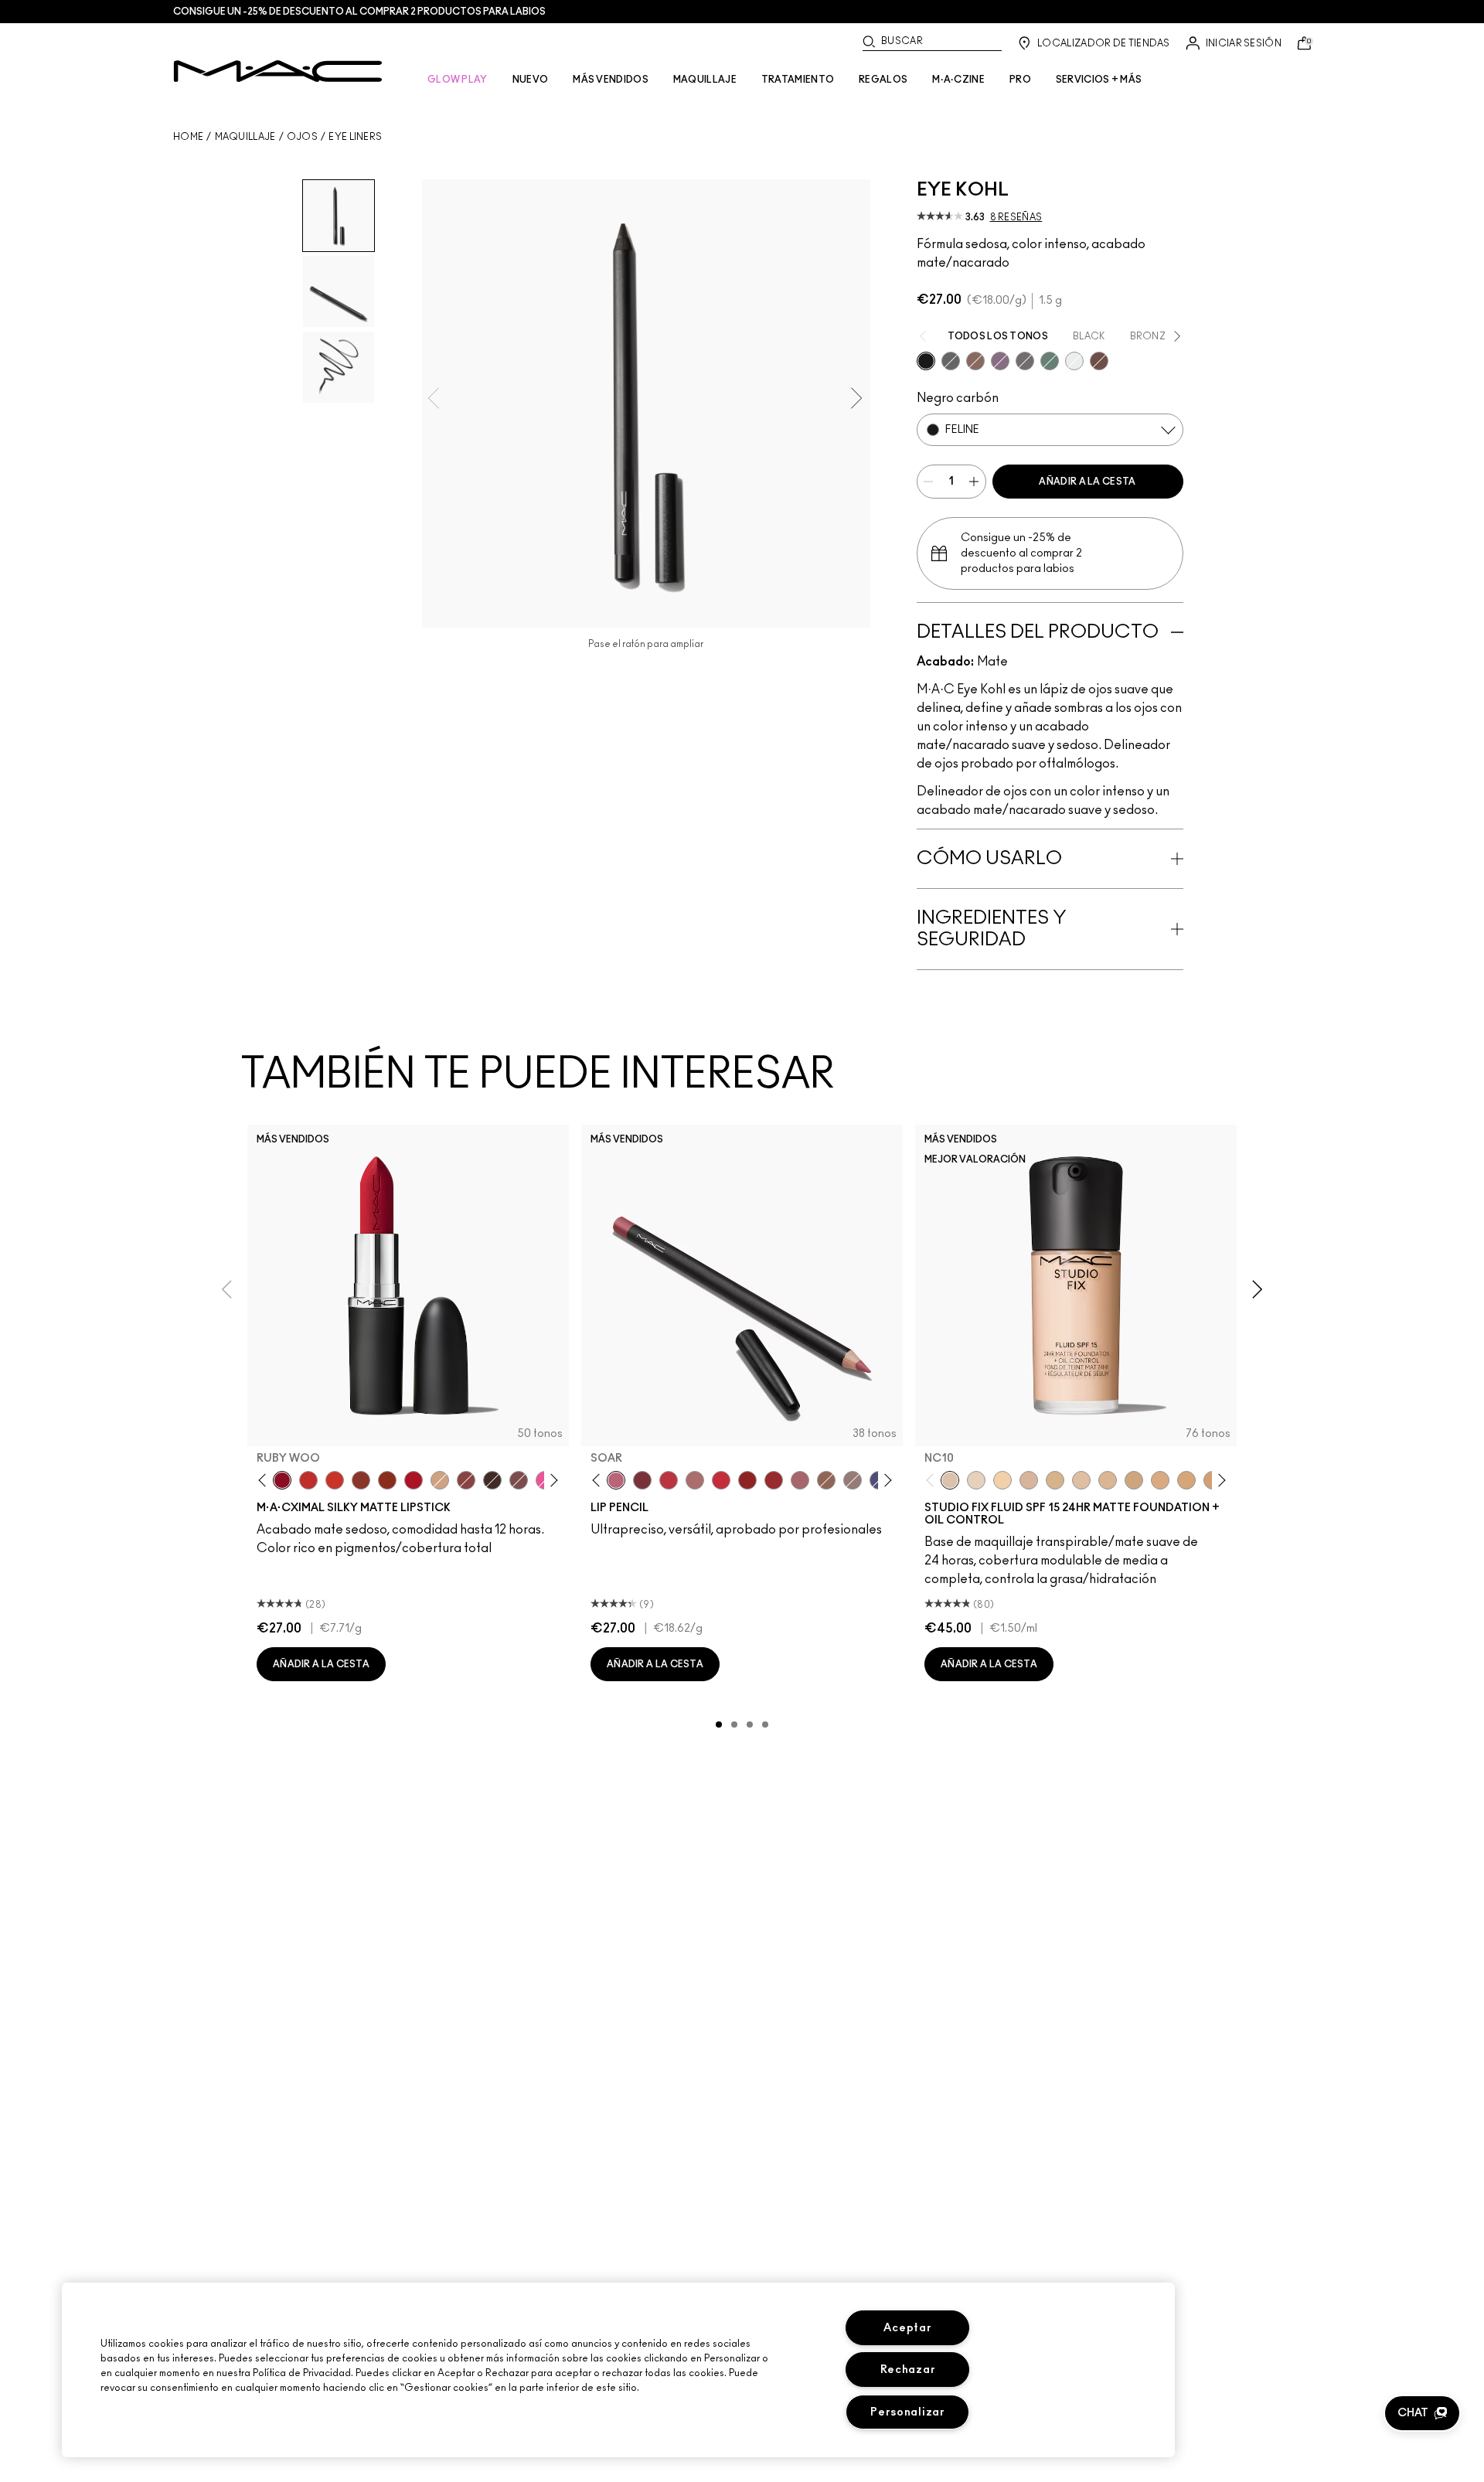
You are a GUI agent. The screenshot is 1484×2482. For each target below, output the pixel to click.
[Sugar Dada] (361, 1480)
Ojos (302, 137)
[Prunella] (1000, 361)
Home (188, 137)
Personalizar (908, 2412)
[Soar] (519, 1480)
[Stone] (853, 1480)
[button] (1422, 2413)
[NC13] (1002, 1480)
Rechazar (908, 2370)
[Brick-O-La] (642, 1480)
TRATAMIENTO (798, 80)
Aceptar (907, 2328)
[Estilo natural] (440, 1480)
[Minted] (1050, 361)
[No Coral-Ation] (308, 1480)
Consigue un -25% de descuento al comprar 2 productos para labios (359, 12)
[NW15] (1186, 1480)
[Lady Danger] (335, 1480)
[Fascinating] (1074, 361)
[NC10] (950, 1480)
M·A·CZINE (958, 80)
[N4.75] (1081, 1480)
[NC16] (1108, 1480)
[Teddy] (975, 361)
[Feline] (926, 361)
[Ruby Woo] (282, 1480)
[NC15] (1055, 1480)
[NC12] (976, 1480)
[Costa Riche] (1099, 361)
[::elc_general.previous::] (265, 1481)
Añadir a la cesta (1087, 482)
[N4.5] (1029, 1480)
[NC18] (1160, 1480)
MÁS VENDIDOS (611, 80)
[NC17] (1134, 1480)
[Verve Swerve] (466, 1480)
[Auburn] (695, 1480)
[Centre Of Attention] (774, 1480)
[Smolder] (951, 361)
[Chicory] (800, 1480)
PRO (1020, 80)
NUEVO (531, 80)
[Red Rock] (414, 1480)
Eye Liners (355, 137)
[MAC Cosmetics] (278, 71)
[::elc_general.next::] (551, 1481)
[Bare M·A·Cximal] (492, 1480)
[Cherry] (669, 1480)
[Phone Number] (1025, 361)
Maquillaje (245, 137)
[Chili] (387, 1480)
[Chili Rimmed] (747, 1480)
